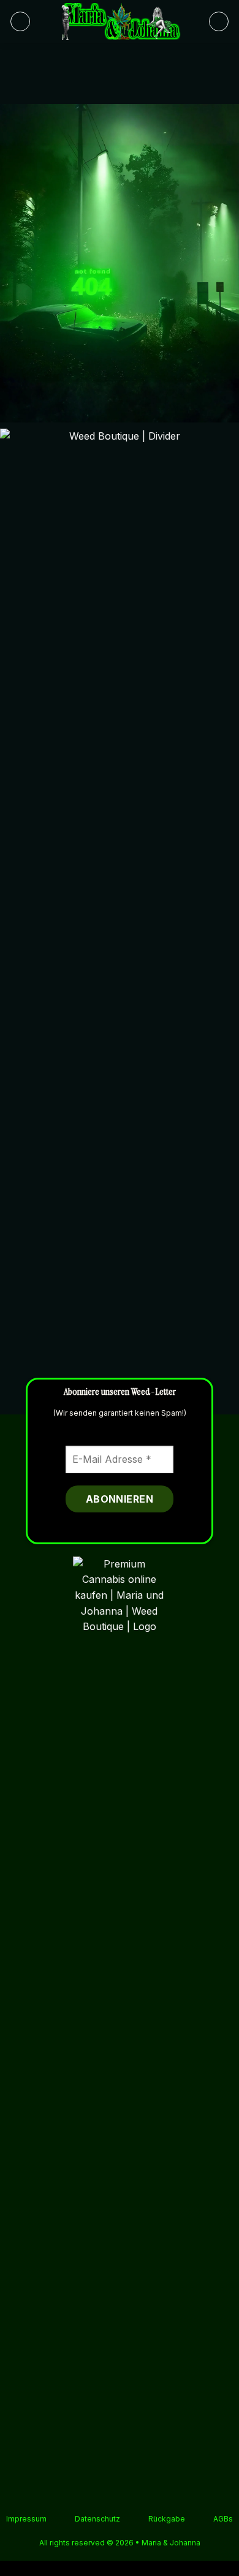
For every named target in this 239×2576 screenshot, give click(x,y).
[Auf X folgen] (112, 2493)
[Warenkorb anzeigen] (219, 21)
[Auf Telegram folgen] (142, 2493)
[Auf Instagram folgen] (97, 2493)
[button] (20, 21)
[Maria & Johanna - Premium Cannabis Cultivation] (120, 21)
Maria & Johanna (171, 2543)
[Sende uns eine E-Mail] (127, 2493)
